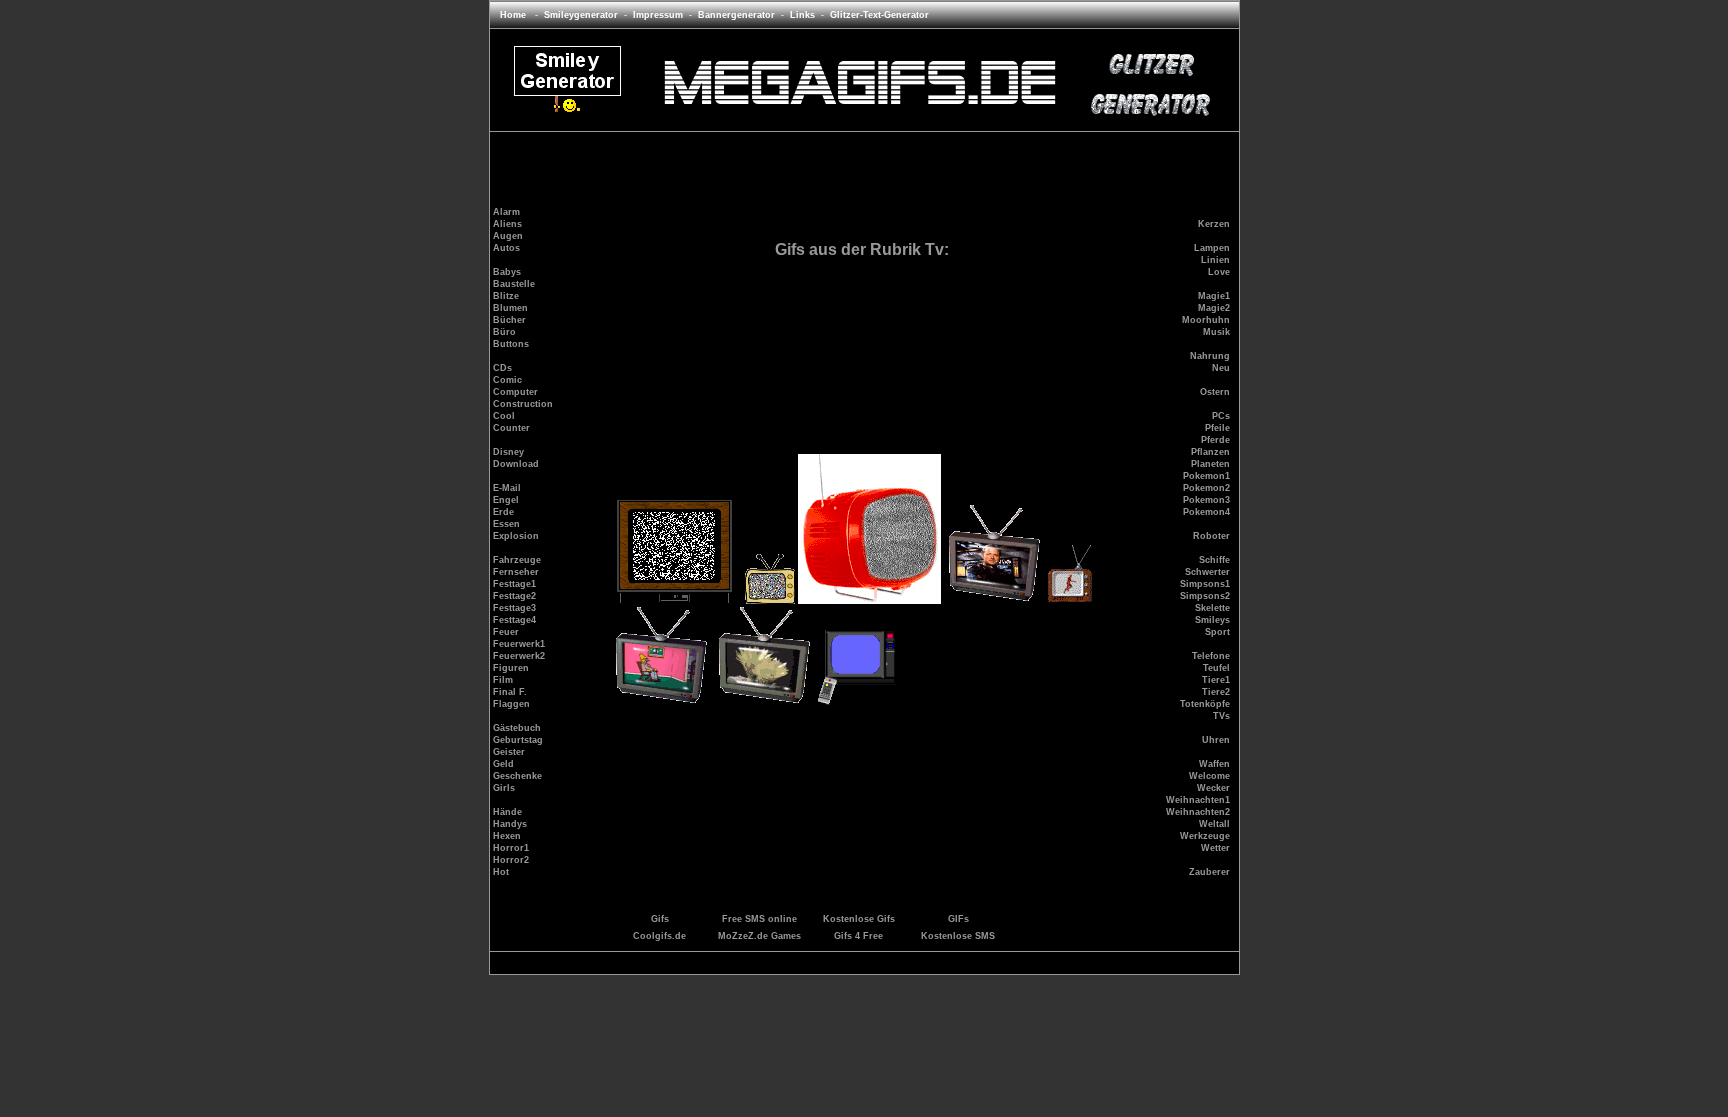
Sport (1217, 632)
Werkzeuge (1205, 836)
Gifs (660, 919)
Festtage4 (514, 620)
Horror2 (511, 860)
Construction (523, 404)
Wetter (1215, 848)
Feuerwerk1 (519, 644)
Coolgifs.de (659, 936)
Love (1219, 272)
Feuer (506, 632)
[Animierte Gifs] (858, 110)
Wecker (1213, 788)
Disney (508, 452)
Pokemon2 (1206, 488)
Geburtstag (518, 740)
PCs (1221, 416)
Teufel (1216, 668)
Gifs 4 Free (858, 936)
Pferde (1215, 440)
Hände (507, 812)
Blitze (506, 296)
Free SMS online (759, 919)
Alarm (506, 212)
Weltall (1214, 824)
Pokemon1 (1206, 476)
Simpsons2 (1205, 596)
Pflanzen (1210, 452)
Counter (511, 428)
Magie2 (1214, 308)
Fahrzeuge (517, 560)
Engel (506, 500)
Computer (515, 392)
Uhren (1216, 740)
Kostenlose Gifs (859, 919)
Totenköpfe (1205, 704)
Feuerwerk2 (519, 656)
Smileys (1212, 620)
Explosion (516, 536)
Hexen (507, 836)
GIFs (958, 919)
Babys (507, 272)
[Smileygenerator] (567, 110)
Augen (508, 236)
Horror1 (511, 848)
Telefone (1211, 656)
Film (503, 680)
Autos (506, 248)
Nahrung (1210, 356)
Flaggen (511, 704)
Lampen (1212, 248)
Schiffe (1214, 560)
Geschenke (517, 776)
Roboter (1211, 536)
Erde (503, 512)
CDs (502, 368)
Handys (510, 824)
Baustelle (514, 284)
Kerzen (1214, 224)
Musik (1216, 332)
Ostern (1215, 392)
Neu (1221, 368)
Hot (501, 872)
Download (516, 464)
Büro (504, 332)
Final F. (510, 692)
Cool (504, 416)
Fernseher (516, 572)
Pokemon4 (1206, 512)
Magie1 (1214, 296)
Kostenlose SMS (958, 936)
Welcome (1209, 776)
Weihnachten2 (1198, 812)
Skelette (1212, 608)
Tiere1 (1216, 680)
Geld (503, 764)
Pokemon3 (1206, 500)
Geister (509, 752)
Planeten (1210, 464)
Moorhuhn (1206, 320)
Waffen (1214, 764)
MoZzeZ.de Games (759, 936)
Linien (1215, 260)
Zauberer (1209, 872)
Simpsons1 (1205, 584)
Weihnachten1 (1198, 800)
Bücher (509, 320)
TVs (1221, 716)
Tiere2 (1216, 692)
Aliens (507, 224)
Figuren (511, 668)
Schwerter (1207, 572)
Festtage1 (514, 584)
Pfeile (1217, 428)
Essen (506, 524)
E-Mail (507, 488)
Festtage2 (514, 596)
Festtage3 (514, 608)
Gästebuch (517, 728)
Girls (504, 788)
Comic (507, 380)
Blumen (510, 308)
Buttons (511, 344)
